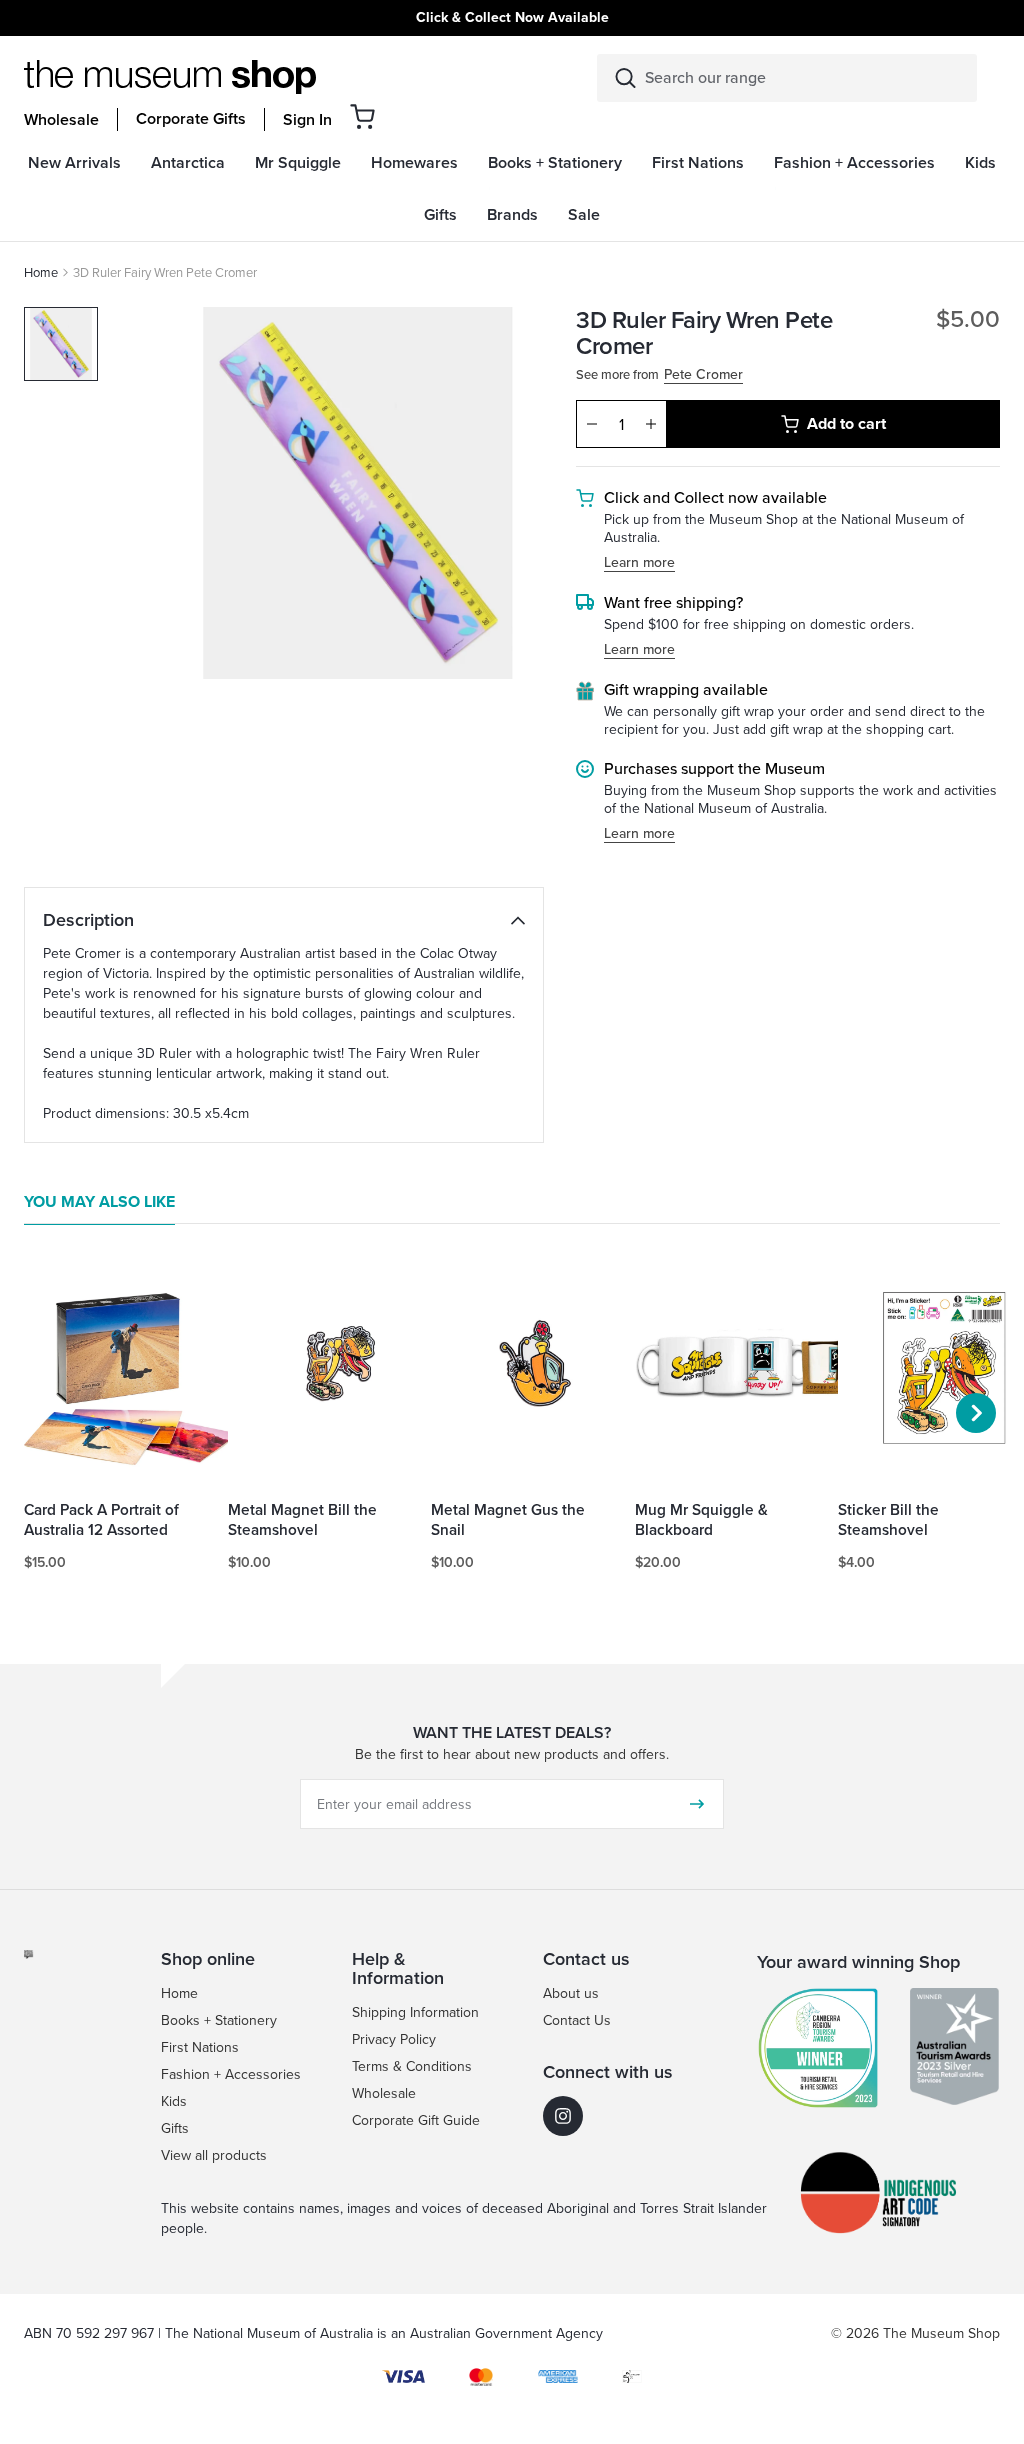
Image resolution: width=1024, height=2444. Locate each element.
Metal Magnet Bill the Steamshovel (302, 1520)
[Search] (625, 78)
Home (41, 272)
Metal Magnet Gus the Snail (508, 1520)
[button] (362, 116)
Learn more (639, 563)
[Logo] (170, 77)
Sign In (307, 120)
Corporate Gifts (191, 119)
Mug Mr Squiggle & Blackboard (701, 1520)
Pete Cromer (703, 375)
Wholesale (61, 120)
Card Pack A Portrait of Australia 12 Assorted (101, 1520)
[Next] (976, 1413)
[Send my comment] (697, 1804)
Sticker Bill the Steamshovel (888, 1520)
